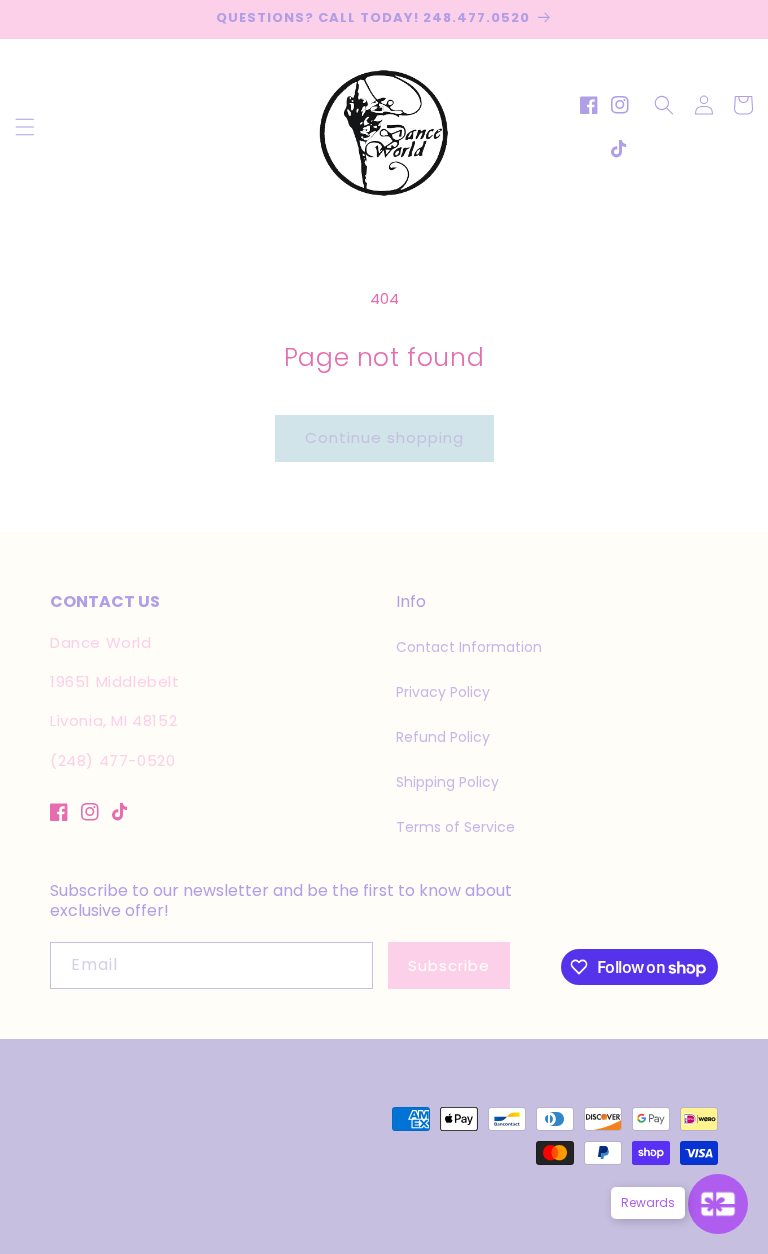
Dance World (143, 1214)
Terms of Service (455, 827)
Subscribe (449, 965)
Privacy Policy (443, 692)
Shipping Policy (447, 782)
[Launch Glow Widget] (718, 1204)
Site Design (237, 1214)
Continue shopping (384, 437)
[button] (25, 127)
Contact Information (469, 647)
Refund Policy (443, 737)
